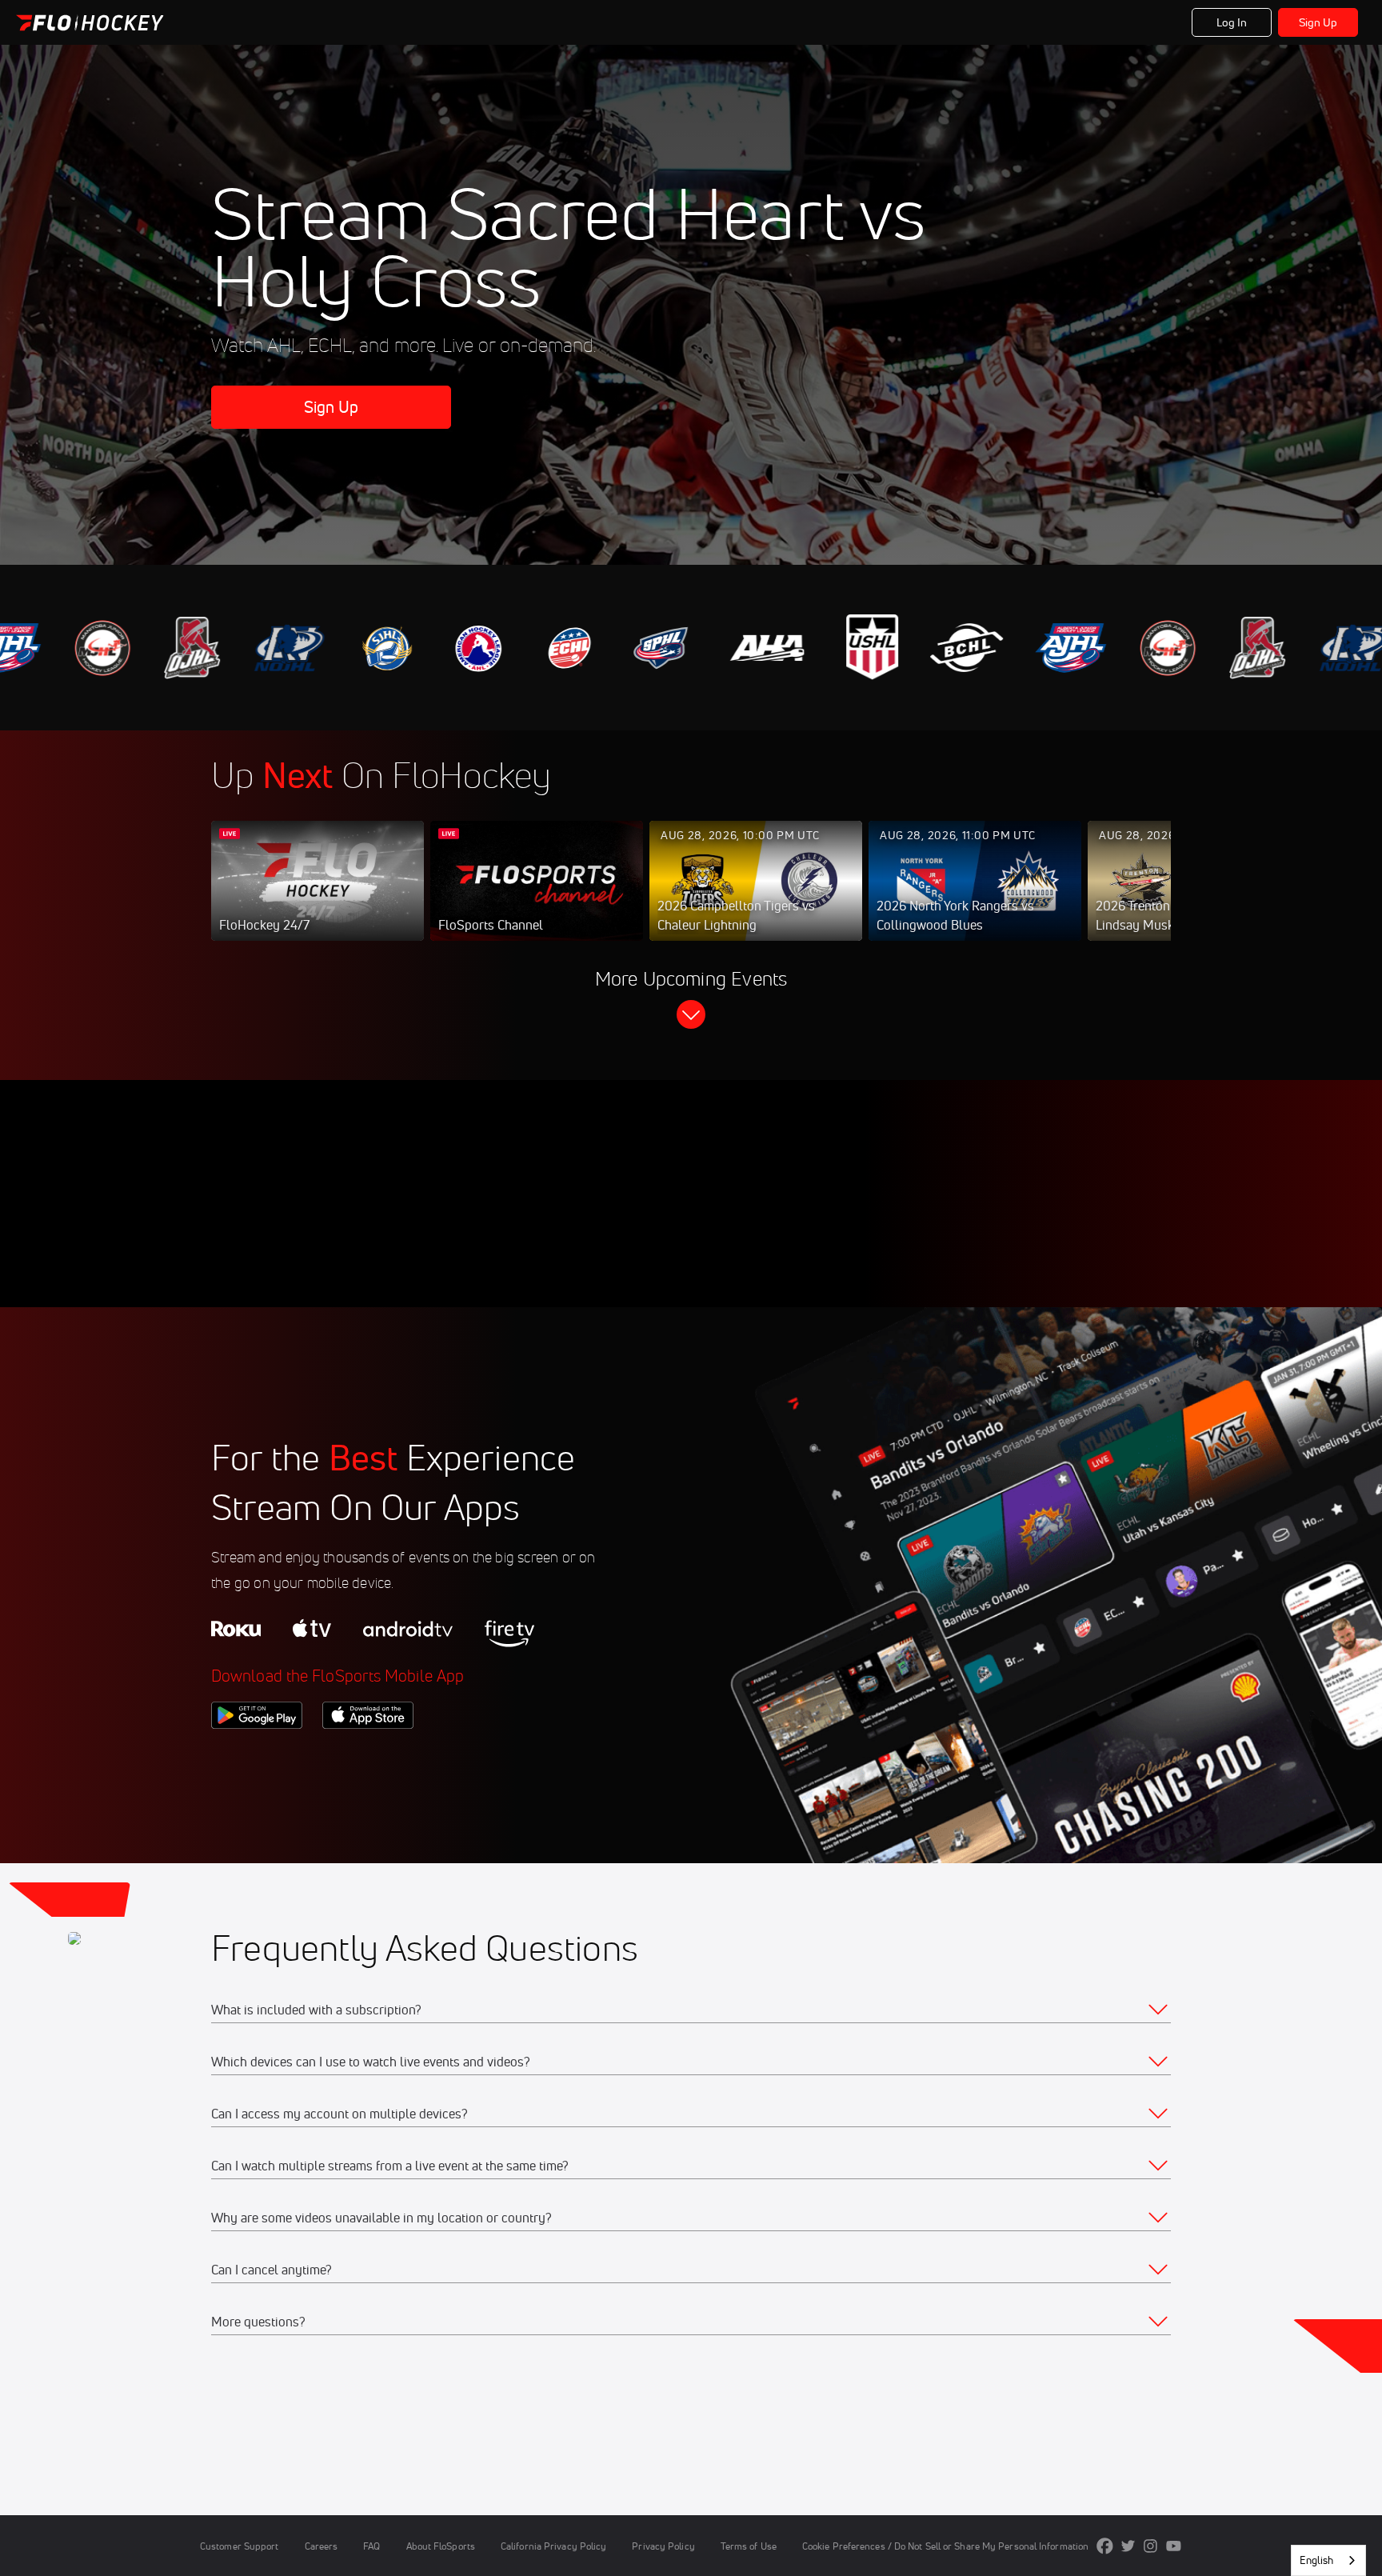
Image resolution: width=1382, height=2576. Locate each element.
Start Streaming (318, 897)
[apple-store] (368, 1756)
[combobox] (1328, 2560)
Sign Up (1318, 22)
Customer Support (240, 2546)
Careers (322, 2546)
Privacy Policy (663, 2546)
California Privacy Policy (553, 2546)
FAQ (371, 2546)
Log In (1232, 22)
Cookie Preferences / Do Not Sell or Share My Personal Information (945, 2546)
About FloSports (441, 2546)
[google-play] (257, 1756)
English (1316, 2560)
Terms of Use (749, 2546)
